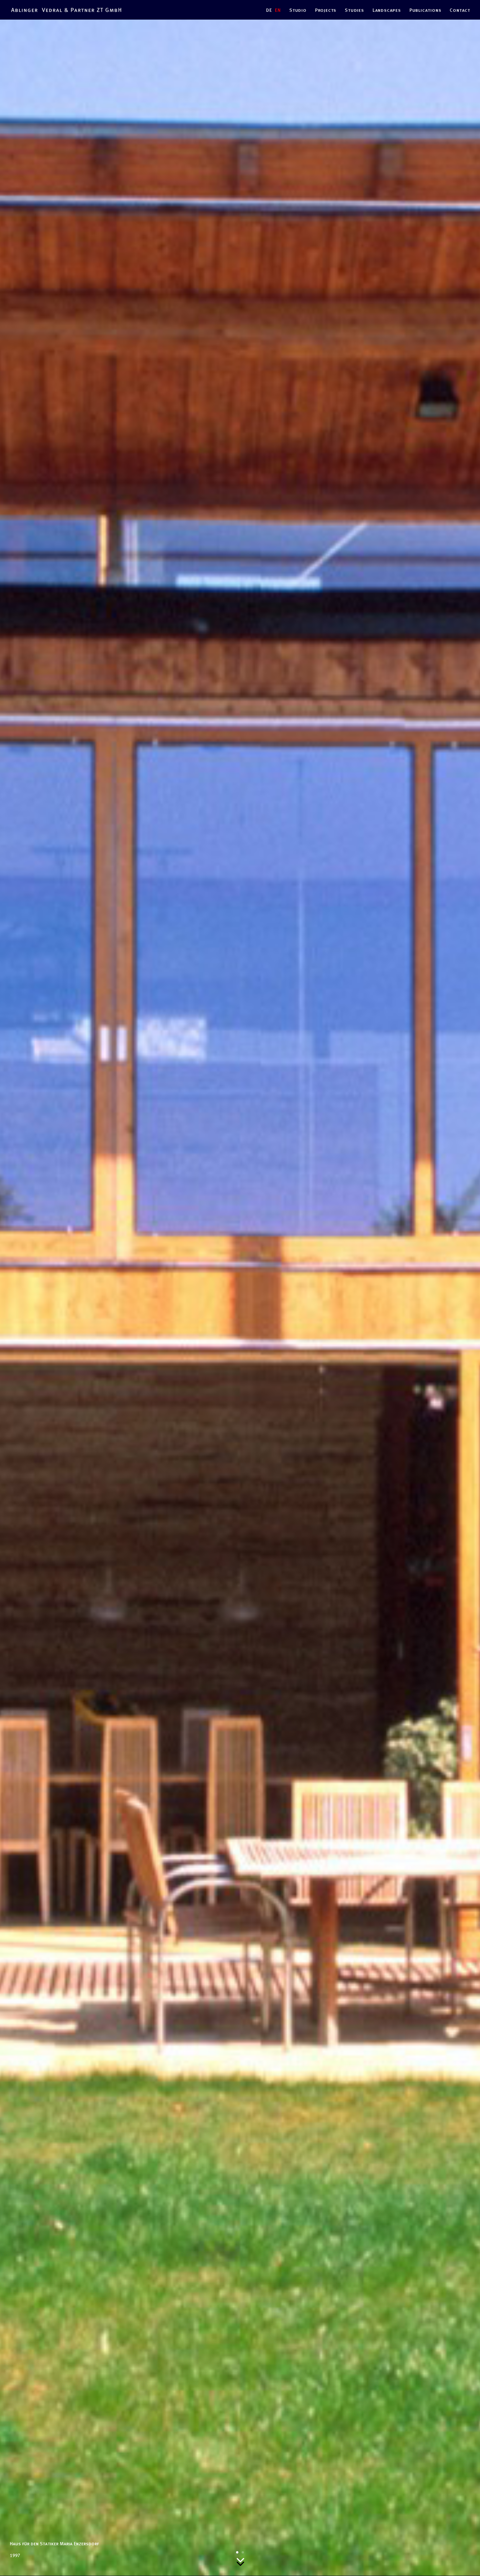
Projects (326, 10)
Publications (425, 10)
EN (278, 10)
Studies (354, 10)
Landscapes (387, 10)
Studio (298, 10)
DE (269, 10)
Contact (460, 10)
